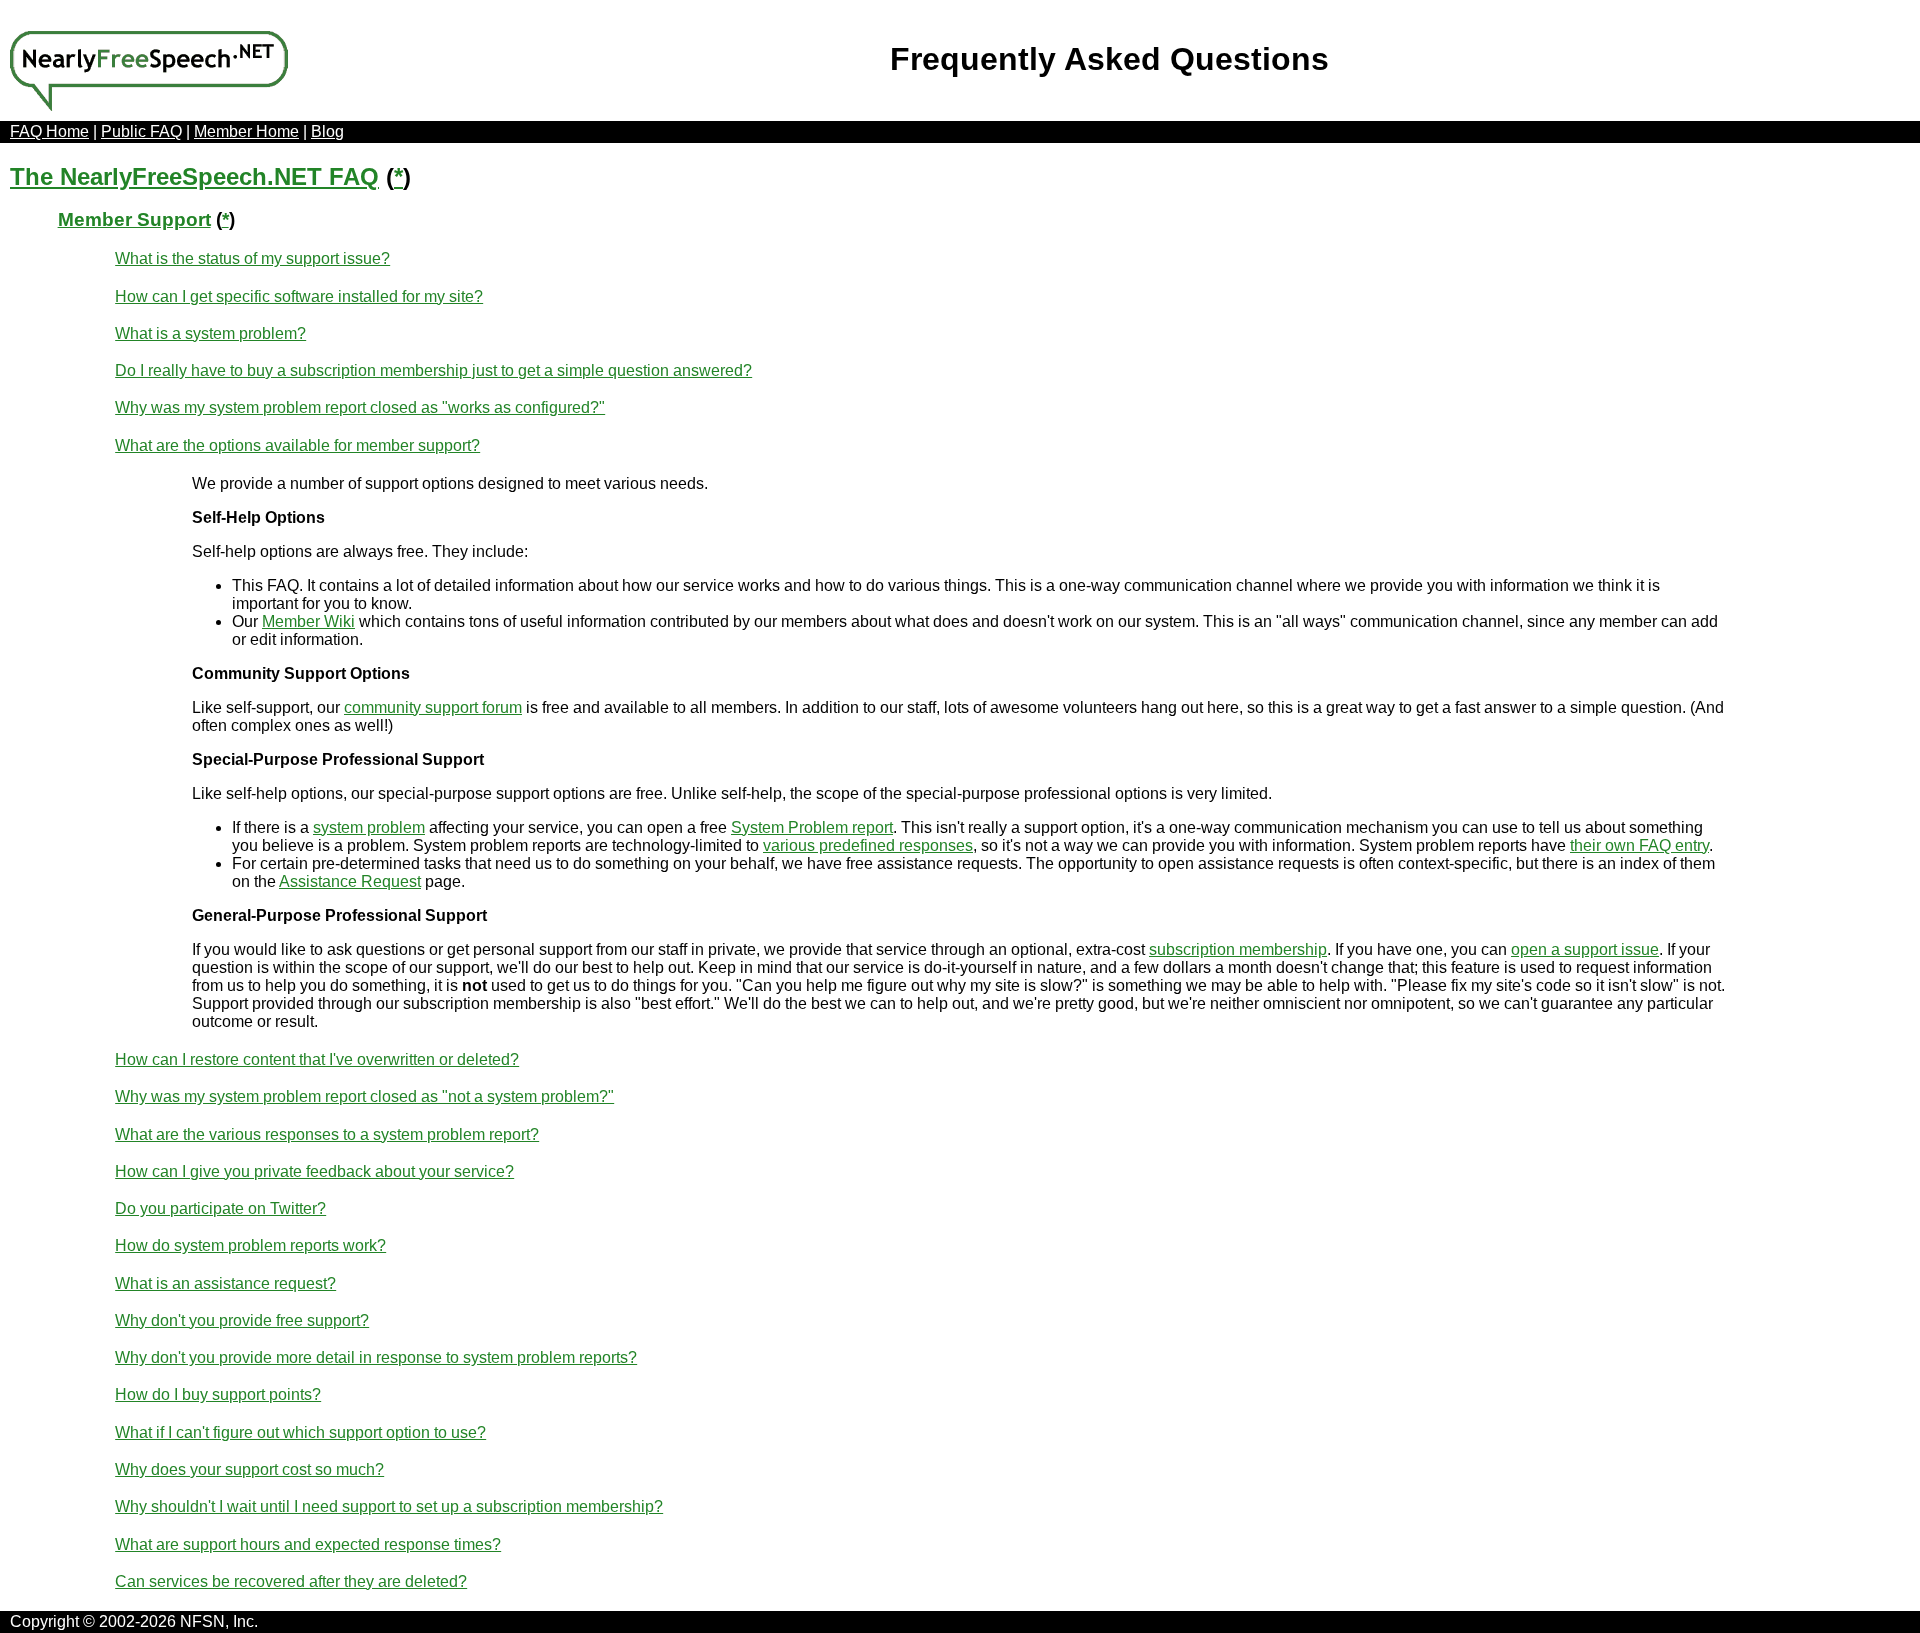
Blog (327, 131)
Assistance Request (350, 881)
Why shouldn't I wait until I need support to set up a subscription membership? (389, 1506)
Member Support (134, 219)
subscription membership (1238, 949)
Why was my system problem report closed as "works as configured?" (360, 407)
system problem (369, 827)
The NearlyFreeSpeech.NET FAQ (194, 176)
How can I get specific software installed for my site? (299, 296)
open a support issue (1585, 949)
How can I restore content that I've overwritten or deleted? (317, 1059)
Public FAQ (141, 131)
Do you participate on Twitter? (220, 1208)
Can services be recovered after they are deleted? (291, 1581)
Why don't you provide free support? (242, 1320)
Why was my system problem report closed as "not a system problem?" (364, 1096)
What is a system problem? (210, 333)
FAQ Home (49, 131)
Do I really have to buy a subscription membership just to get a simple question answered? (433, 370)
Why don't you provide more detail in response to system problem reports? (376, 1357)
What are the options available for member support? (297, 445)
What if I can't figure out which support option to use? (300, 1432)
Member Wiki (308, 621)
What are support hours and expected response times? (308, 1544)
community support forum (433, 707)
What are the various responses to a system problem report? (327, 1134)
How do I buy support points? (218, 1394)
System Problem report (812, 827)
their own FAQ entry (1639, 845)
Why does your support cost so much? (249, 1469)
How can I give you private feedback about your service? (314, 1171)
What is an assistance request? (225, 1283)
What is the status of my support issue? (252, 258)
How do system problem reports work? (250, 1245)
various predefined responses (868, 845)
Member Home (246, 131)
